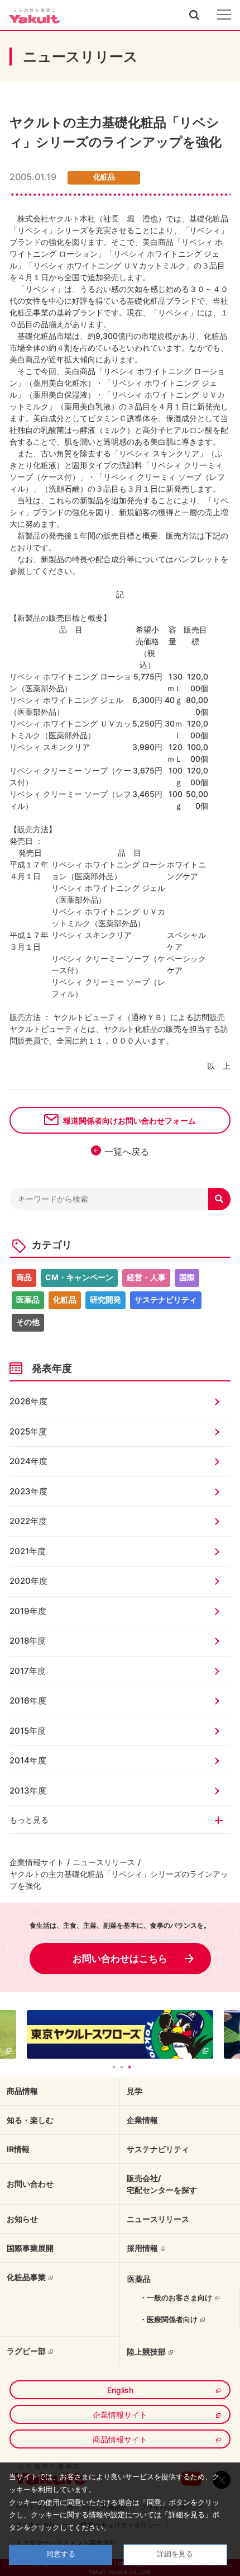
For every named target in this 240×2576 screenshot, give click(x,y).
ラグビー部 (26, 2351)
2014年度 (28, 1760)
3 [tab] (129, 2067)
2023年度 (28, 1491)
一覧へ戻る (127, 1152)
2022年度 (28, 1521)
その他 (28, 1322)
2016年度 (28, 1700)
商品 (24, 1277)
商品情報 (22, 2091)
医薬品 (28, 1299)
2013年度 (28, 1791)
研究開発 (105, 1299)
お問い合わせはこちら (120, 1959)
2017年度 (28, 1671)
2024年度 (28, 1461)
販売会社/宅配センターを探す (162, 2184)
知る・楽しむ (30, 2120)
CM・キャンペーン (79, 1277)
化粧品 (65, 1299)
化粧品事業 (26, 2277)
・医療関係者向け (169, 2319)
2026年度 (28, 1401)
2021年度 (28, 1551)
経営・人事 (146, 1277)
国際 (187, 1277)
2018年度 (28, 1641)
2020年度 (28, 1581)
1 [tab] (114, 2067)
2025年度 (28, 1431)
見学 (135, 2091)
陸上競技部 (146, 2351)
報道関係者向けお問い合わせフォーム (129, 1120)
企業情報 (142, 2120)
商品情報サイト (120, 2439)
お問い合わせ (30, 2184)
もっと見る (29, 1820)
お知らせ (22, 2219)
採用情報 (142, 2248)
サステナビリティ (166, 1299)
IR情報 (18, 2149)
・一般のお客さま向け (176, 2297)
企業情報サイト (37, 1862)
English (120, 2390)
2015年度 (28, 1731)
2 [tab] (122, 2067)
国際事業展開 (30, 2248)
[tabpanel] (120, 2034)
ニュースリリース (104, 1862)
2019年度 (28, 1611)
